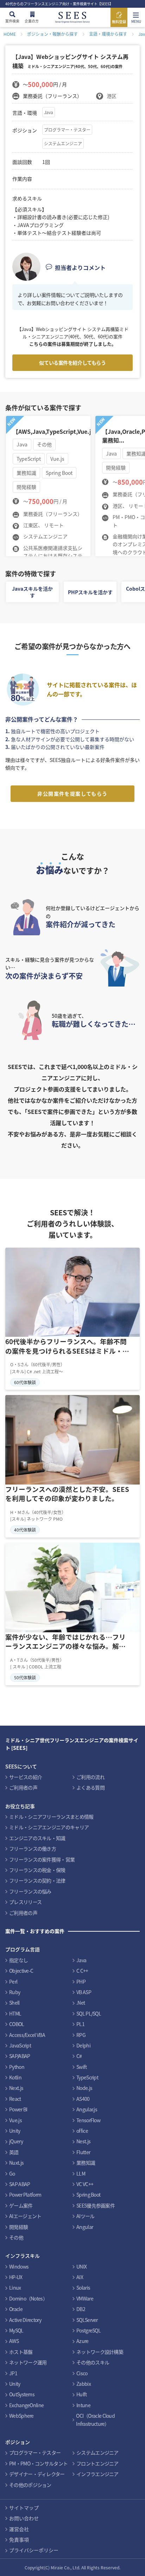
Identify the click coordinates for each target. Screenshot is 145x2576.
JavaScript (20, 2045)
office (82, 2131)
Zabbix (84, 2384)
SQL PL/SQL (89, 2013)
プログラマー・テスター (67, 130)
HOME (10, 34)
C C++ (82, 1971)
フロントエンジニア (97, 2463)
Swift (82, 2067)
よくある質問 (90, 1787)
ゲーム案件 (21, 2205)
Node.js (84, 2088)
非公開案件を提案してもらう (72, 794)
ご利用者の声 (23, 1787)
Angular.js (87, 2109)
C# (79, 2056)
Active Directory (25, 2320)
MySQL (16, 2330)
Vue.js (15, 2120)
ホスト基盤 (21, 2352)
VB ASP (84, 1992)
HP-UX (16, 2277)
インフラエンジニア (97, 2474)
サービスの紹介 (26, 1777)
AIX (80, 2277)
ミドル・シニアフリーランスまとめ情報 (51, 1817)
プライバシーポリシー (34, 2550)
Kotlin (15, 2077)
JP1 (13, 2373)
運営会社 (19, 2529)
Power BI (18, 2109)
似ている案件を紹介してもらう (72, 363)
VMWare (85, 2298)
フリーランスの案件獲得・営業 (42, 1859)
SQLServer (87, 2320)
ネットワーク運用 (28, 2362)
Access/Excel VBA (27, 2035)
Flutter (83, 2152)
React (15, 2099)
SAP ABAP (20, 2184)
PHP (81, 1981)
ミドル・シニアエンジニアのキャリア (49, 1827)
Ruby (15, 1992)
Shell (14, 2003)
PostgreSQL (89, 2330)
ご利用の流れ (90, 1777)
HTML (15, 2013)
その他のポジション (30, 2485)
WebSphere (21, 2416)
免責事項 (19, 2540)
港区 (112, 96)
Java (49, 112)
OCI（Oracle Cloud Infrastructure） (95, 2419)
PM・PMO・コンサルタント (38, 2463)
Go (12, 2173)
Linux (15, 2288)
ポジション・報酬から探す (52, 34)
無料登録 (119, 22)
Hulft (82, 2394)
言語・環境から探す (108, 34)
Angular (85, 2227)
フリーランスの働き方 (33, 1848)
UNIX (81, 2266)
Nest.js (83, 2141)
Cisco (82, 2373)
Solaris (83, 2288)
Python (17, 2067)
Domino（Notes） (28, 2298)
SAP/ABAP (20, 2056)
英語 (14, 2152)
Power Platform (25, 2195)
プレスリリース (25, 1902)
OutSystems (22, 2394)
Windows (19, 2266)
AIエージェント (25, 2216)
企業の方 (32, 21)
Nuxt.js (16, 2163)
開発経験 (18, 2227)
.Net (81, 2003)
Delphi (83, 2045)
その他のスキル (93, 2362)
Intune (83, 2405)
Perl (13, 1981)
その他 (16, 2237)
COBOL (17, 2024)
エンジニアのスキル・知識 (37, 1838)
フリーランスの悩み (30, 1891)
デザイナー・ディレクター (37, 2474)
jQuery (16, 2141)
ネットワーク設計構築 (100, 2352)
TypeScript (87, 2077)
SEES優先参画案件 (96, 2205)
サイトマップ (24, 2508)
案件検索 (12, 21)
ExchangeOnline (26, 2405)
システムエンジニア (63, 143)
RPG (81, 2035)
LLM (81, 2173)
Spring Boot (88, 2195)
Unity (15, 2131)
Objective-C (21, 1971)
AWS (14, 2341)
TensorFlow (88, 2120)
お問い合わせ (24, 2518)
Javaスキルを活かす (32, 592)
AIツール (86, 2216)
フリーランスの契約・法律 (37, 1880)
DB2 (81, 2309)
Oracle (16, 2309)
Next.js (16, 2088)
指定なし (18, 1960)
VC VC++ (85, 2184)
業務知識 (86, 2163)
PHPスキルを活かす (90, 592)
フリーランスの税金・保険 (37, 1870)
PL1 (80, 2024)
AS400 (83, 2099)
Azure (83, 2341)
